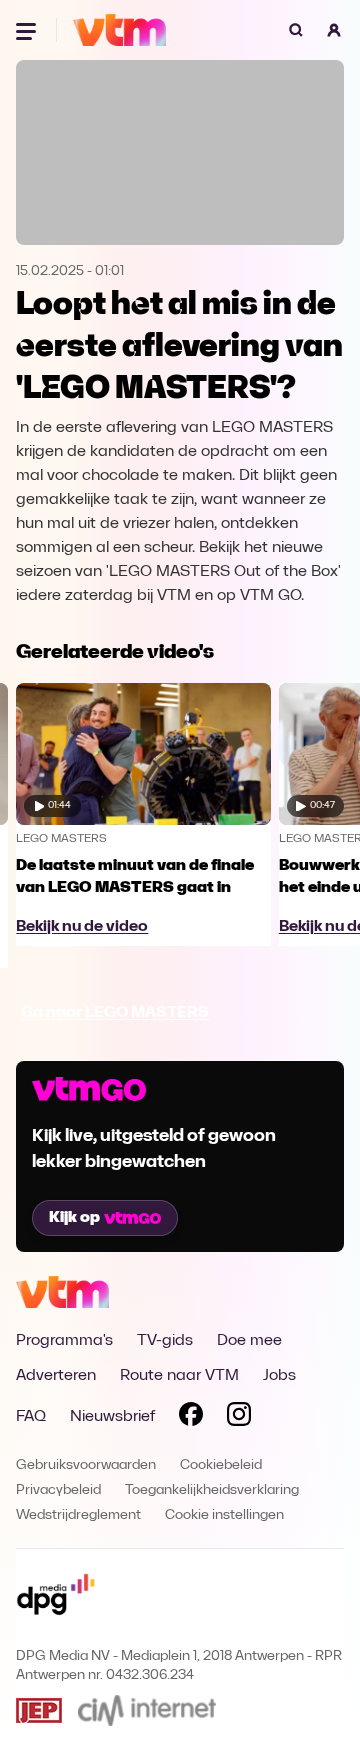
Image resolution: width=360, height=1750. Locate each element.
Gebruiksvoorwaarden (86, 1465)
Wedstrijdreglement (78, 1515)
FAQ (31, 1417)
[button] (334, 30)
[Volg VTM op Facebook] (191, 1418)
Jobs (279, 1376)
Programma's (64, 1341)
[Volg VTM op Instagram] (239, 1418)
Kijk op (74, 1218)
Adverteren (56, 1376)
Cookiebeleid (221, 1465)
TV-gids (165, 1341)
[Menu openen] (28, 30)
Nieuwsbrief (112, 1417)
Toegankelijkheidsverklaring (212, 1490)
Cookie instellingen (224, 1515)
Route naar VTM (179, 1376)
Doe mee (249, 1341)
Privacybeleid (58, 1490)
